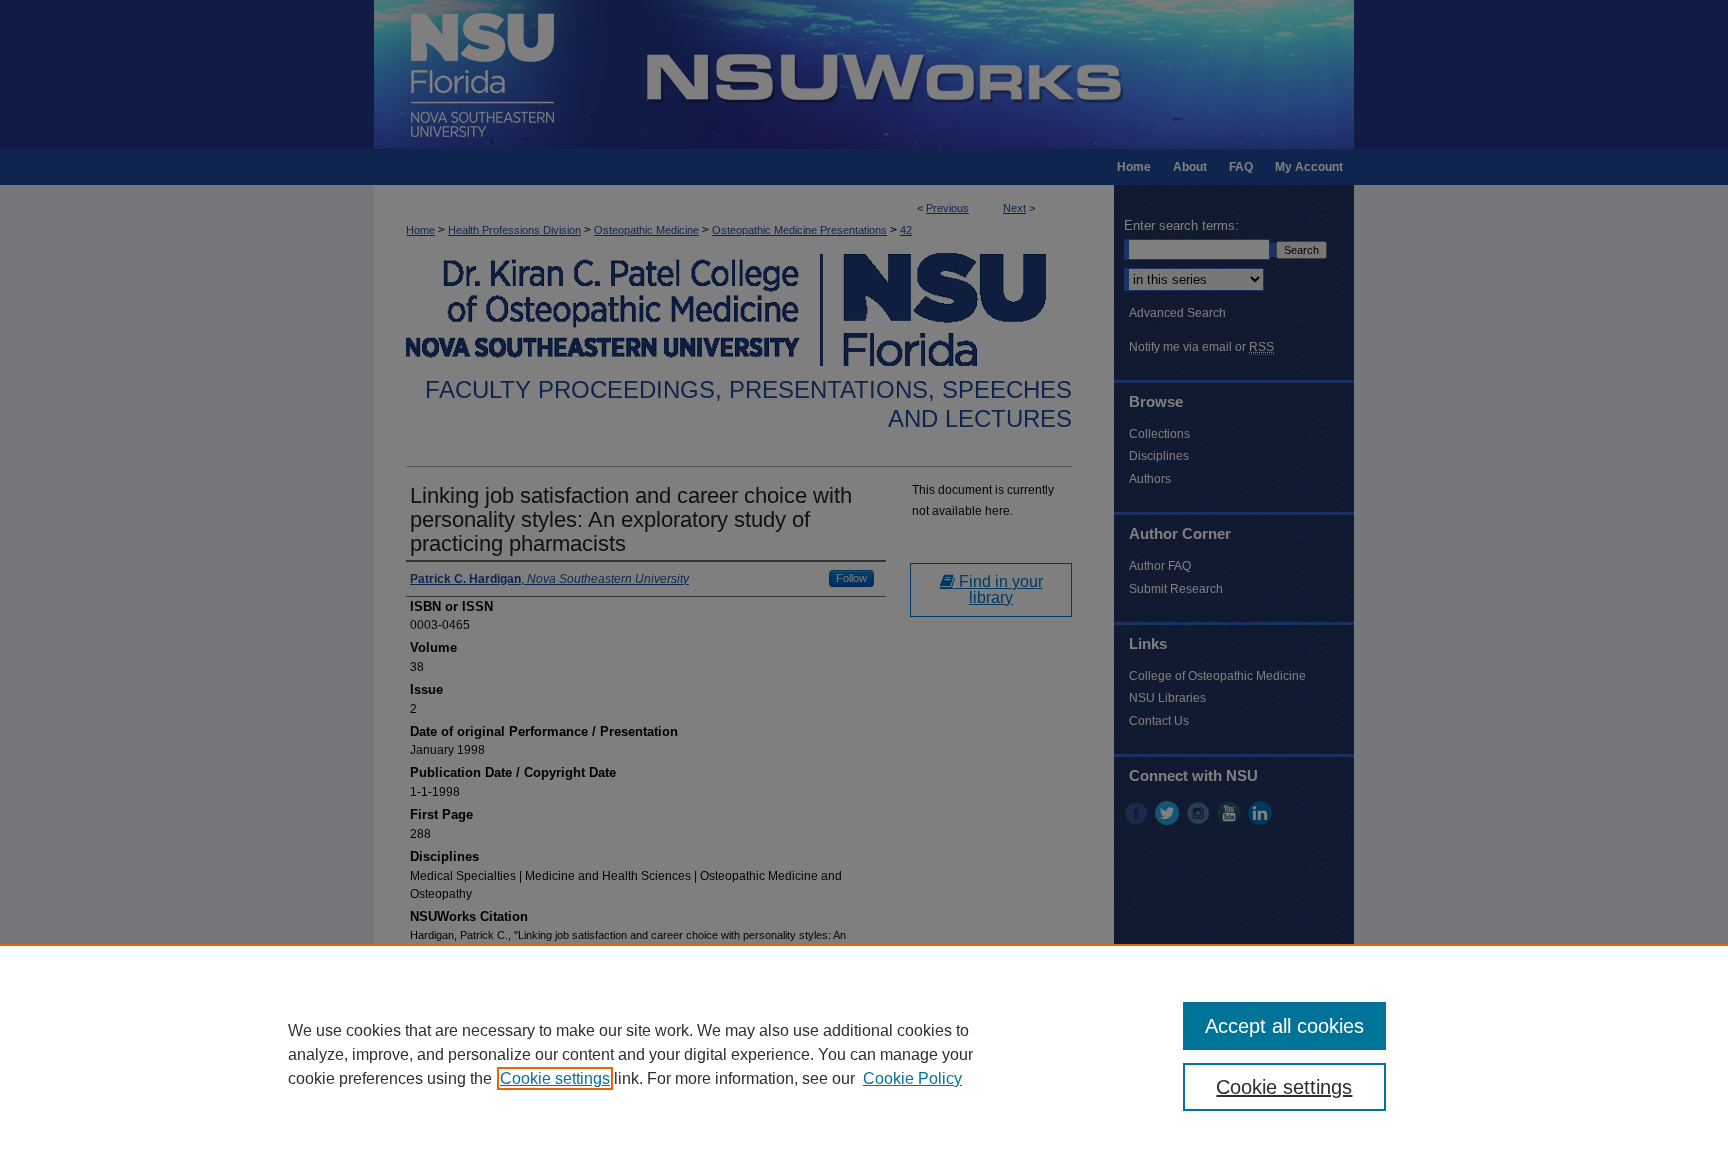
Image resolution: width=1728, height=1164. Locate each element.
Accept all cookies (1284, 1026)
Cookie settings (555, 1078)
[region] (864, 1054)
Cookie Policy (912, 1078)
